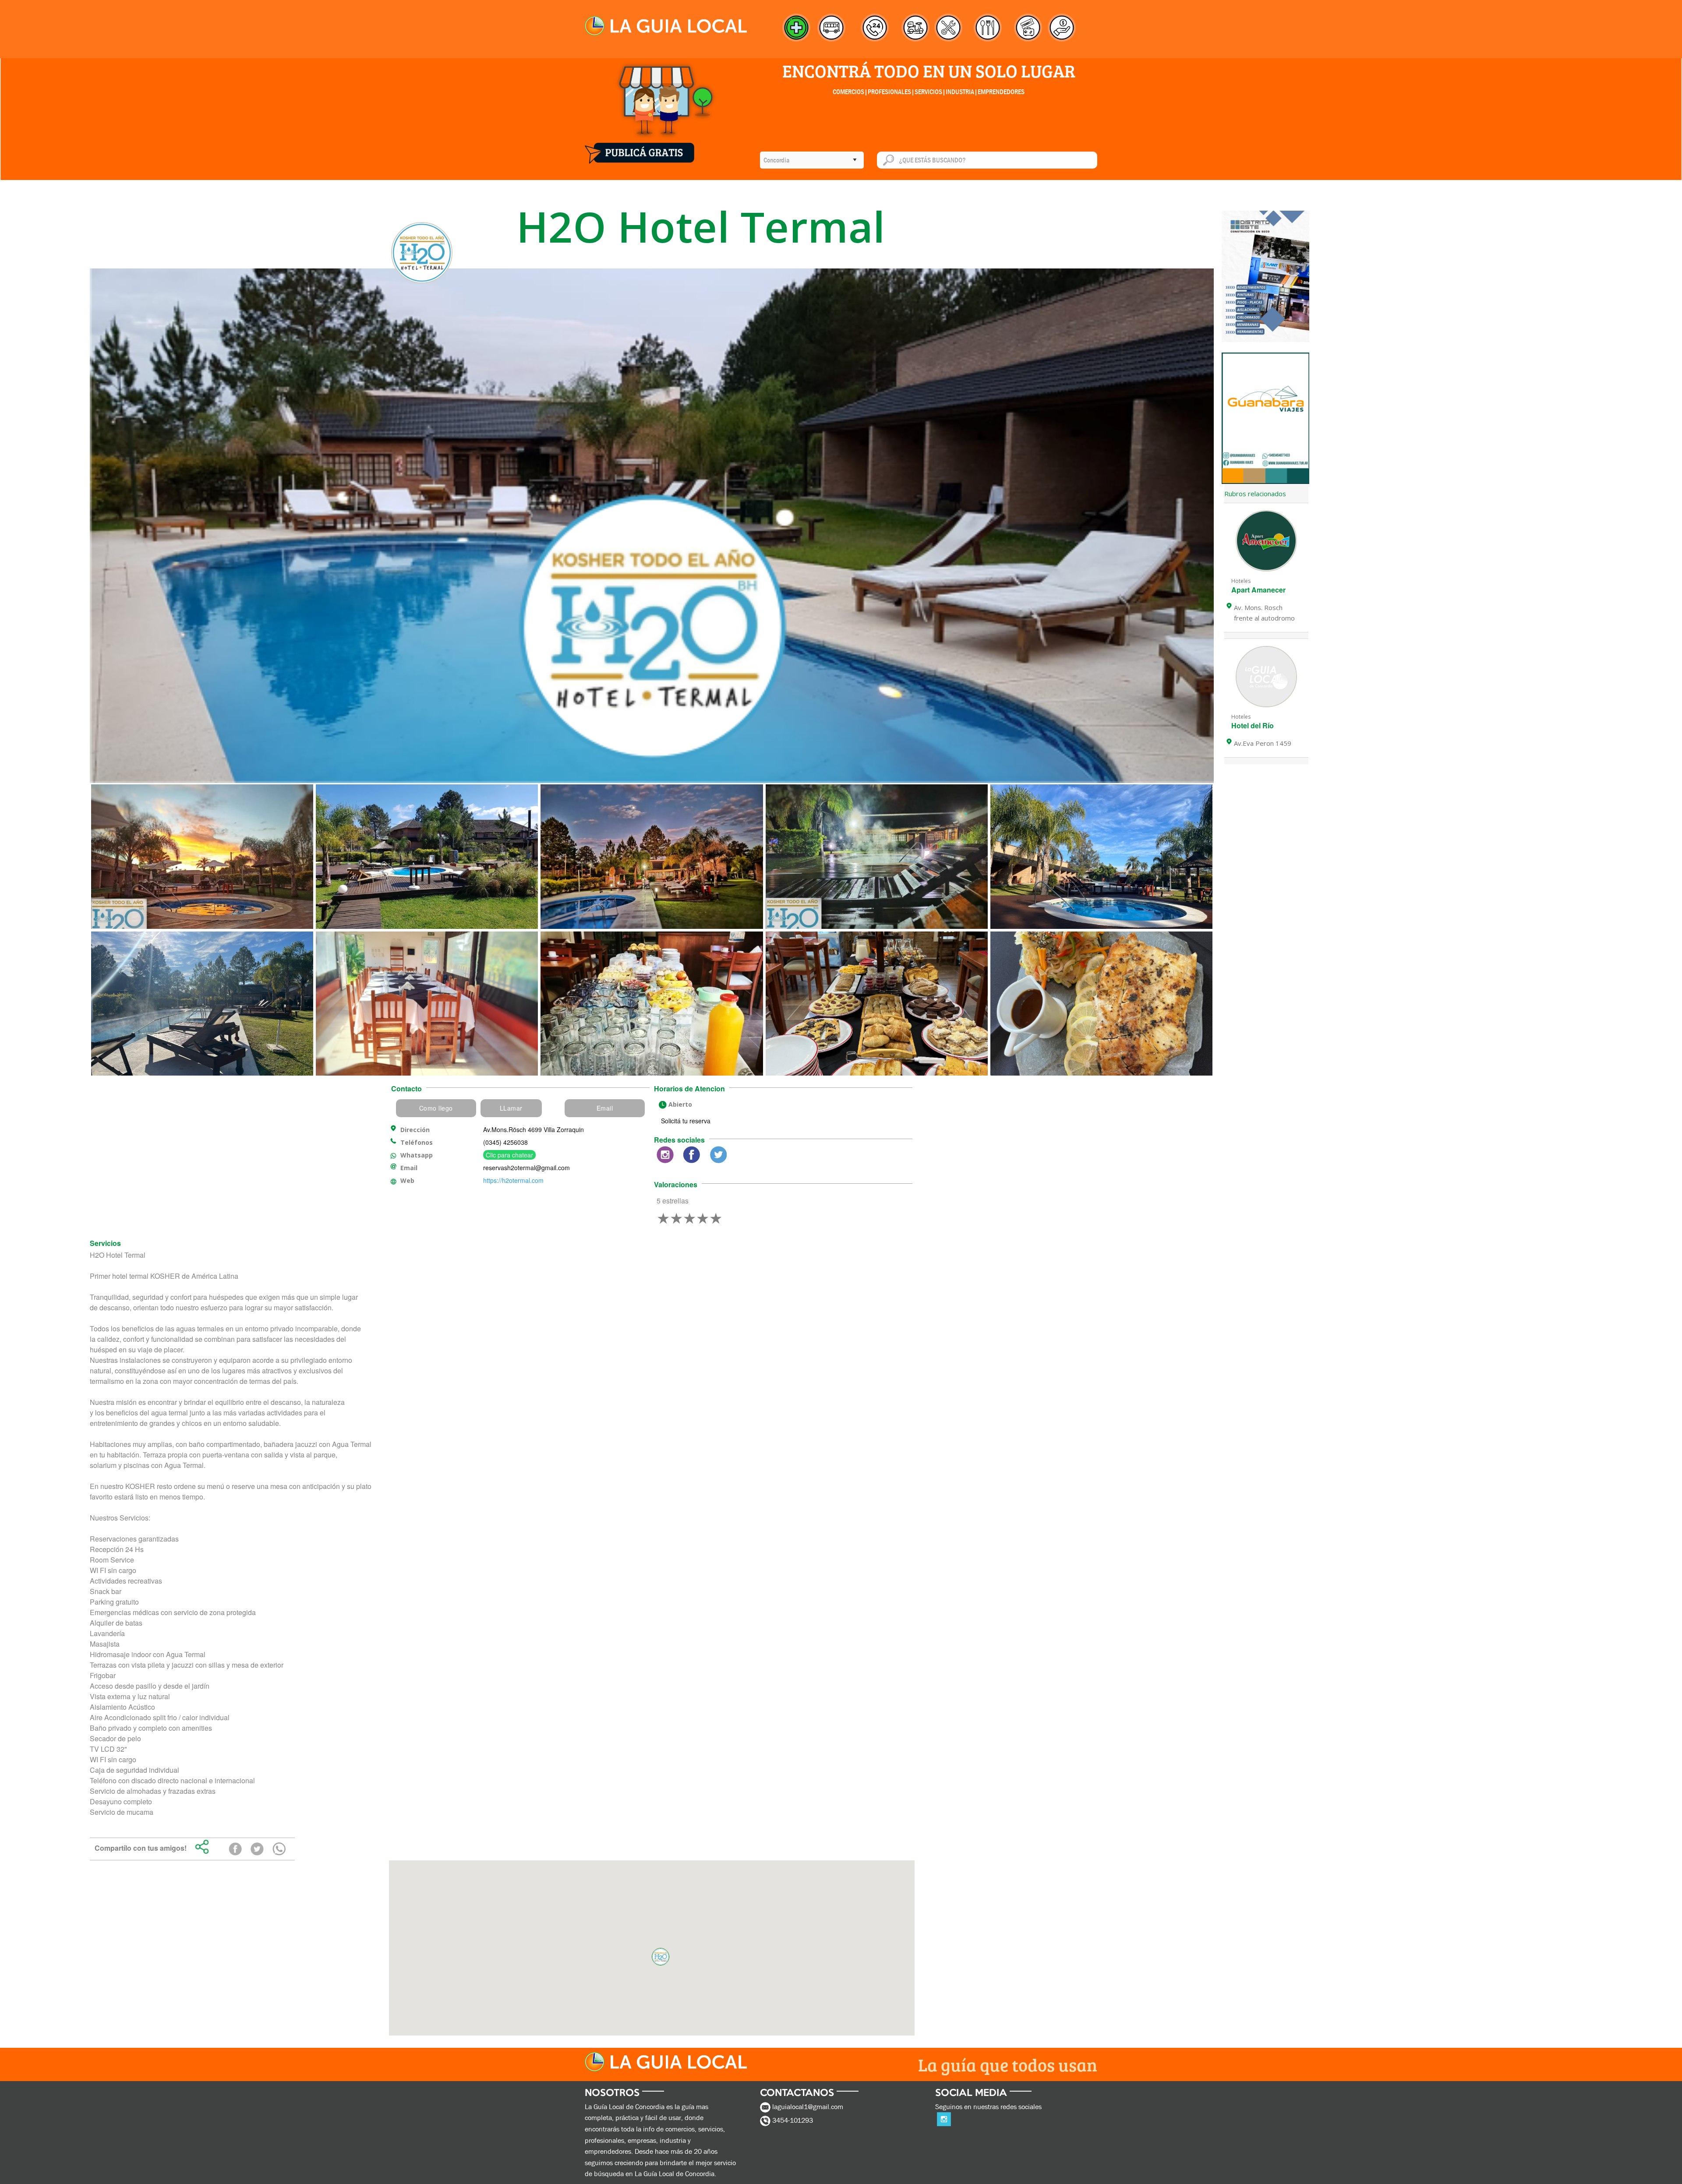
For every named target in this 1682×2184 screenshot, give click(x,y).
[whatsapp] (279, 1849)
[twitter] (257, 1849)
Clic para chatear (509, 1155)
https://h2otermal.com (513, 1180)
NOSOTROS (615, 2095)
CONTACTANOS (800, 2095)
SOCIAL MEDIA (974, 2095)
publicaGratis (640, 148)
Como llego (436, 1108)
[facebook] (235, 1849)
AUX (670, 1157)
